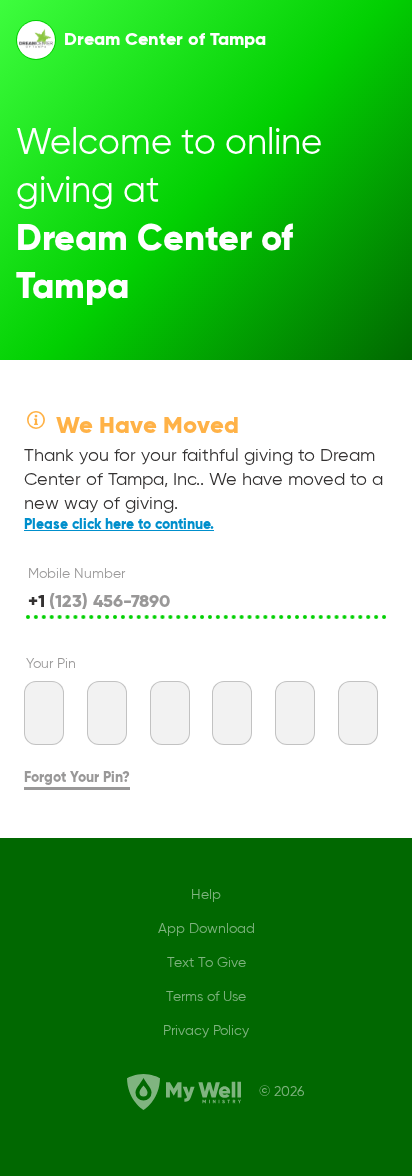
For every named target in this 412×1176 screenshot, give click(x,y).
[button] (36, 40)
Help (206, 895)
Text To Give (206, 963)
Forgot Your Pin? (77, 778)
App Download (206, 929)
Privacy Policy (206, 1031)
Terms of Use (206, 997)
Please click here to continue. (119, 525)
